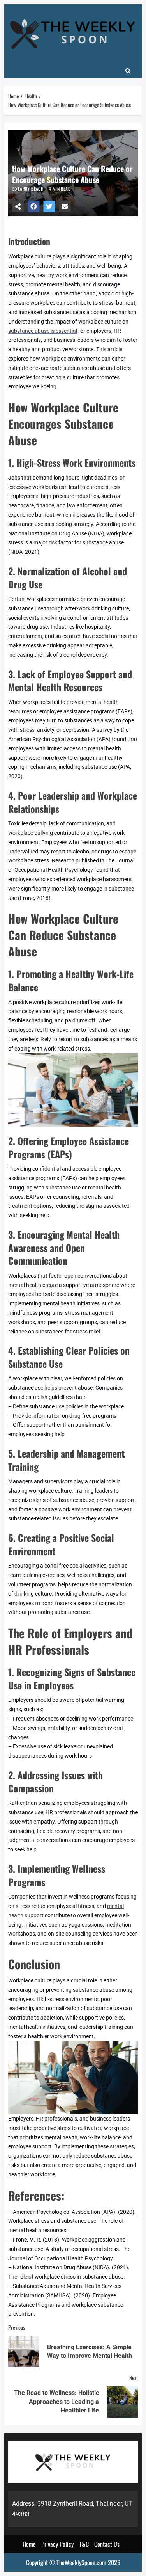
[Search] (128, 71)
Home (29, 2544)
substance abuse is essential (43, 331)
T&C (84, 2544)
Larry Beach (31, 189)
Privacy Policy (57, 2544)
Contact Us (107, 2544)
